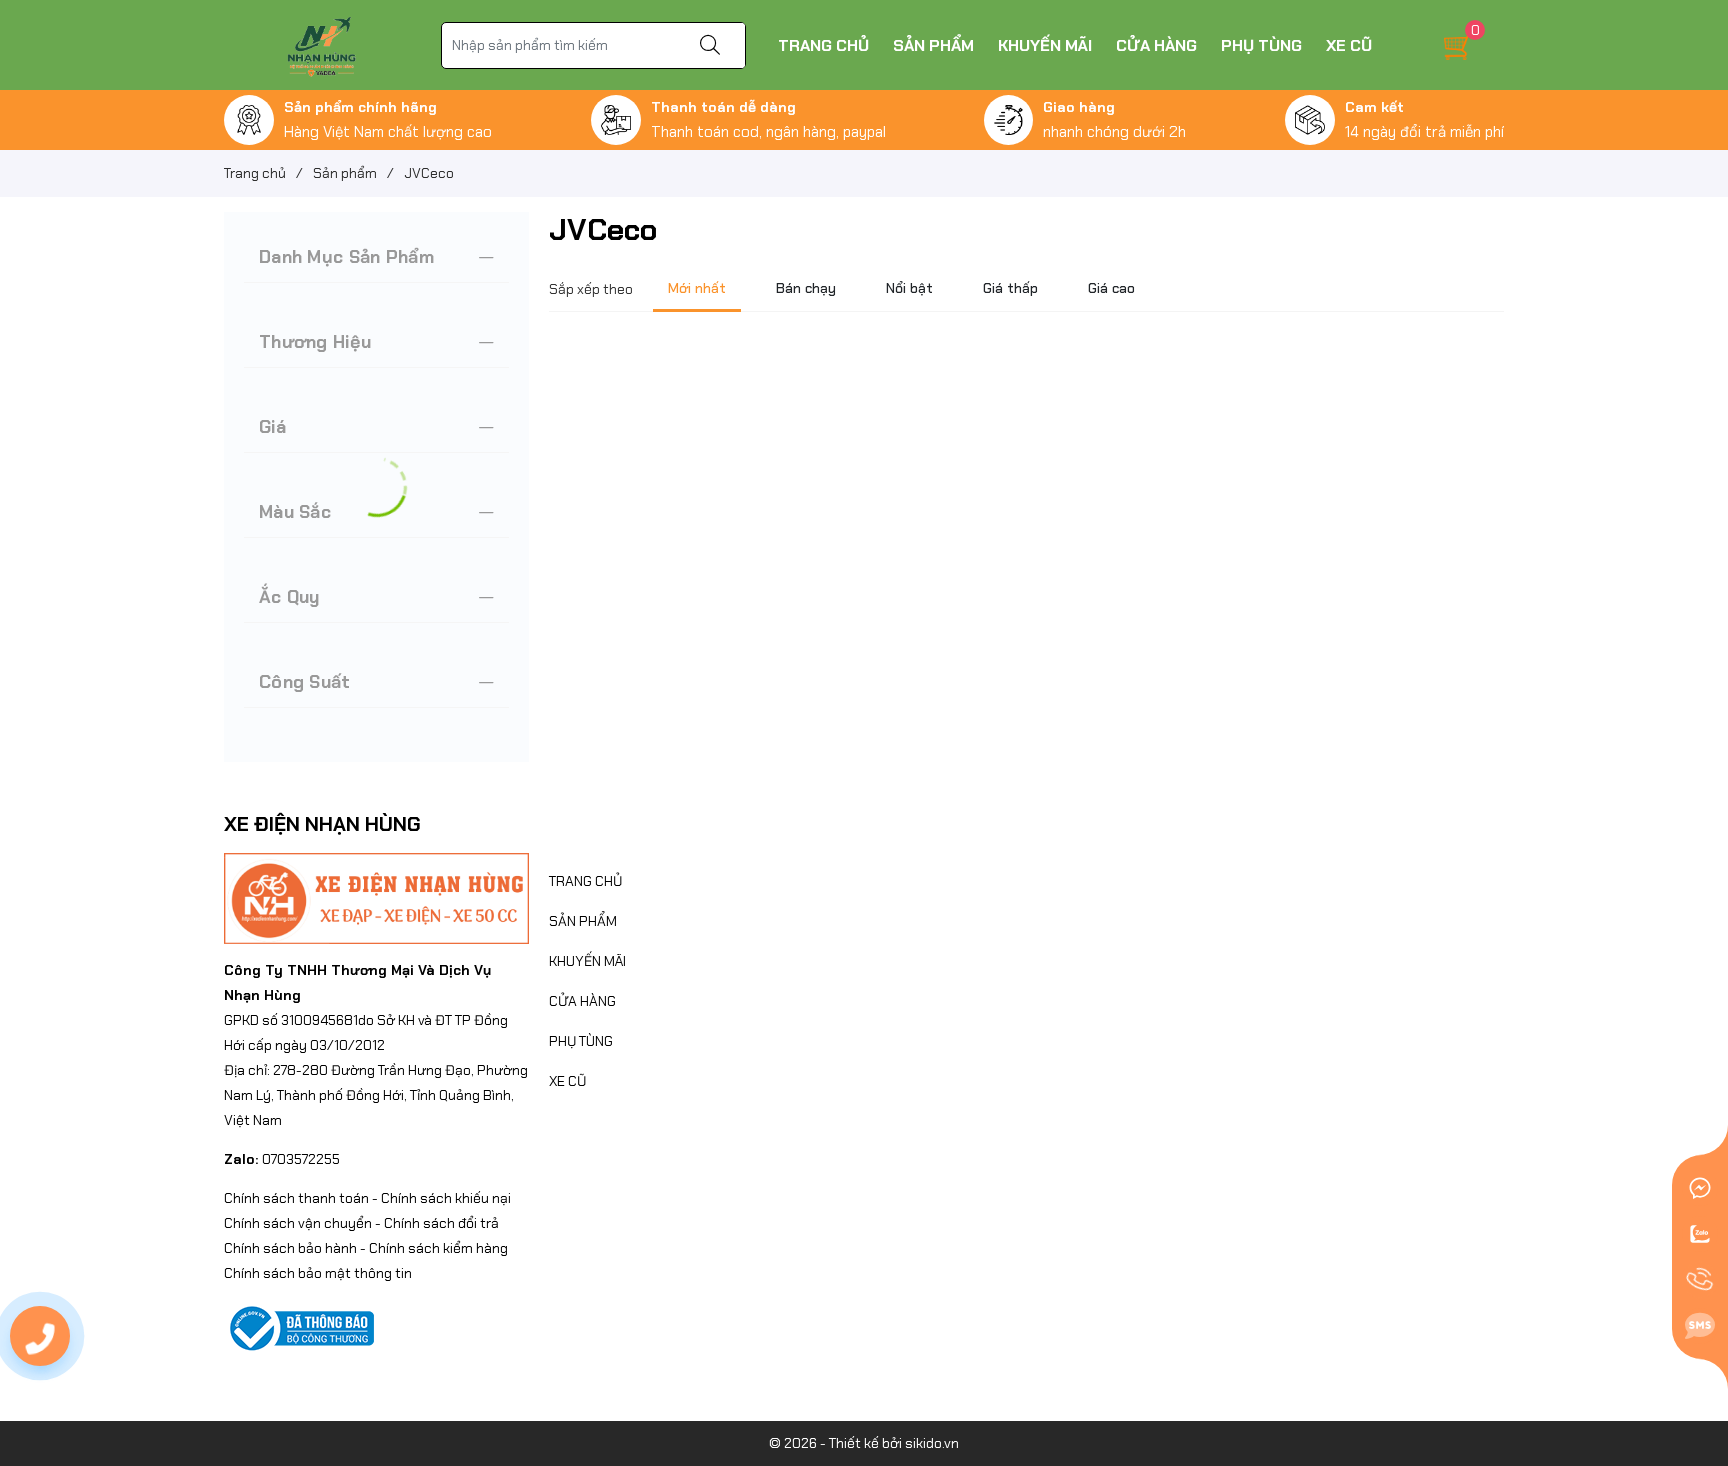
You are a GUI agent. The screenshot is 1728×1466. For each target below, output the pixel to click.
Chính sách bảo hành (290, 1248)
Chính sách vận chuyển (298, 1223)
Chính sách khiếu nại (446, 1198)
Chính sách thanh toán (296, 1198)
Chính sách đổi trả (441, 1223)
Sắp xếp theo (591, 289)
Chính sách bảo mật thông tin (318, 1273)
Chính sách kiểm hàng (438, 1248)
